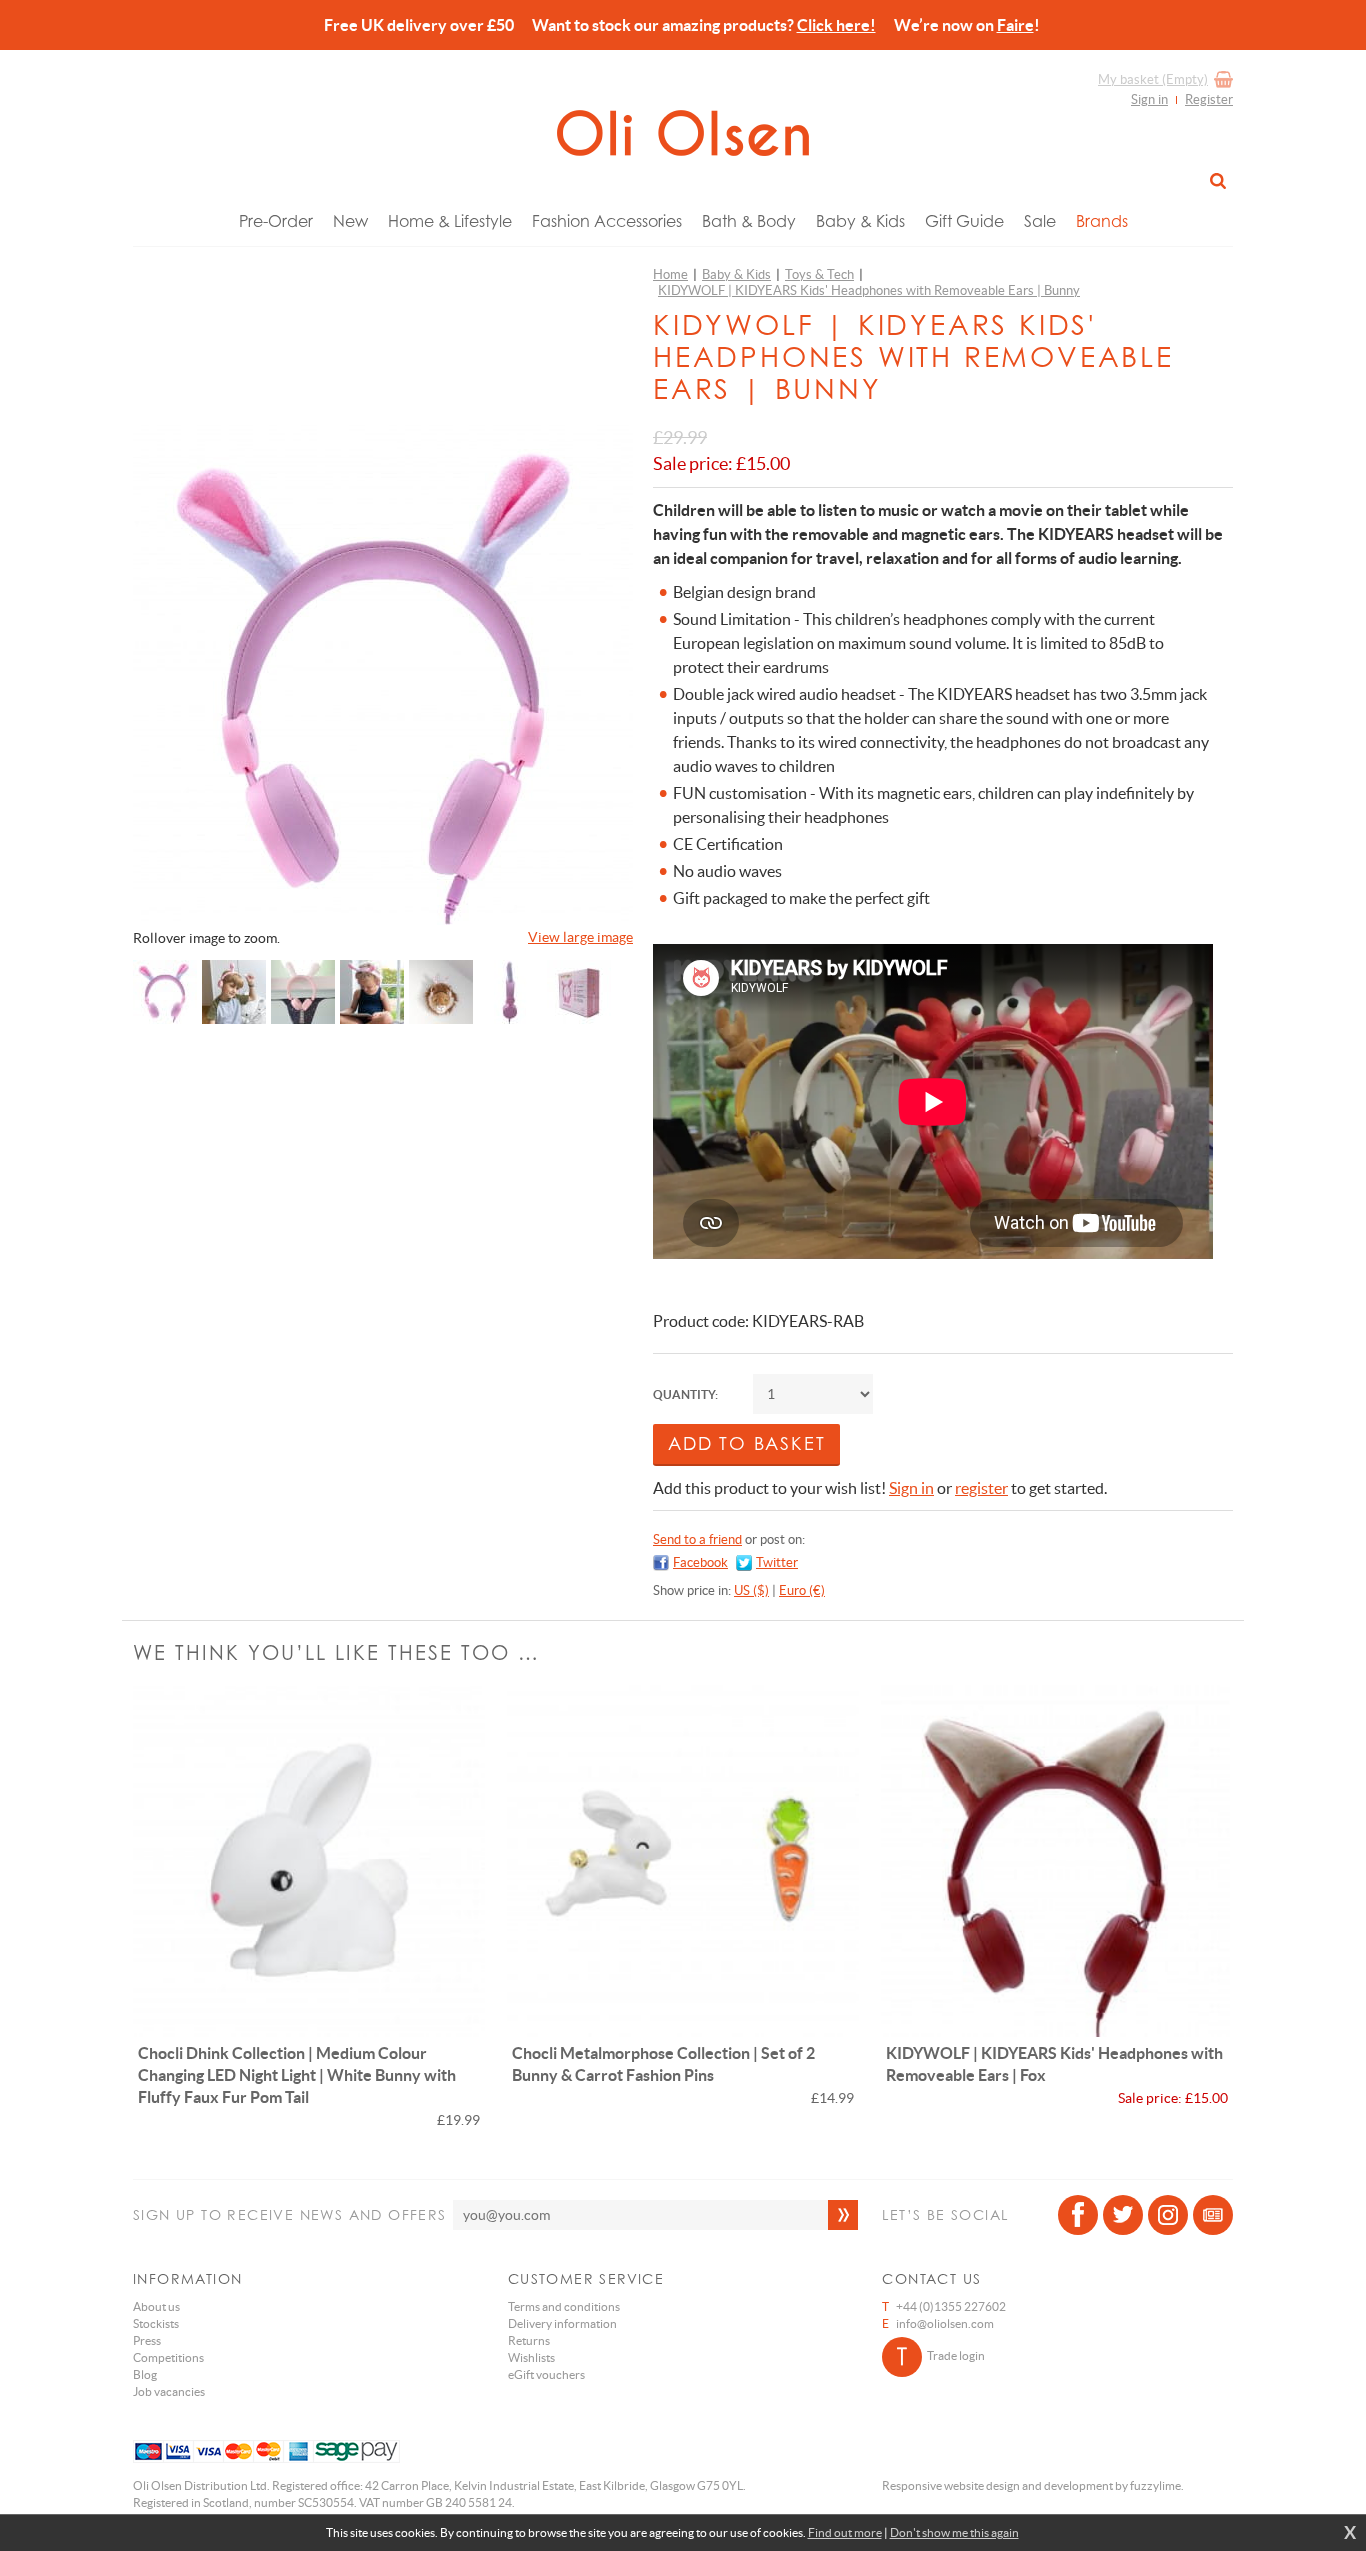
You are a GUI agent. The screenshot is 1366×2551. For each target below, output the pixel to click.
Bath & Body (749, 221)
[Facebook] (1078, 2215)
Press (147, 2340)
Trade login (956, 2355)
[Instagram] (1168, 2215)
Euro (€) (802, 1590)
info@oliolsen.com (945, 2323)
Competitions (168, 2357)
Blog (145, 2374)
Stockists (156, 2323)
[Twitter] (1123, 2215)
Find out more (845, 2532)
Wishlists (531, 2357)
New (350, 221)
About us (156, 2306)
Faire (1015, 25)
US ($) (751, 1590)
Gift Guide (964, 221)
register (981, 1488)
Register (1209, 99)
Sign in (1149, 99)
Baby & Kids (860, 221)
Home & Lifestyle (450, 221)
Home (670, 274)
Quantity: (685, 1394)
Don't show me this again (954, 2532)
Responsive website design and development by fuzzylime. (1033, 2485)
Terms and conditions (564, 2306)
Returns (529, 2340)
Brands (1102, 221)
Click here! (836, 25)
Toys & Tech (819, 274)
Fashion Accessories (607, 221)
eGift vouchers (546, 2374)
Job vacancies (169, 2391)
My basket (1153, 79)
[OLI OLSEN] (683, 133)
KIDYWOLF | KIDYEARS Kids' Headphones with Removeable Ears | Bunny (869, 290)
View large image (580, 937)
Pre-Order (276, 221)
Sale (1040, 221)
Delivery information (562, 2323)
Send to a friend (697, 1539)
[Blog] (1213, 2215)
